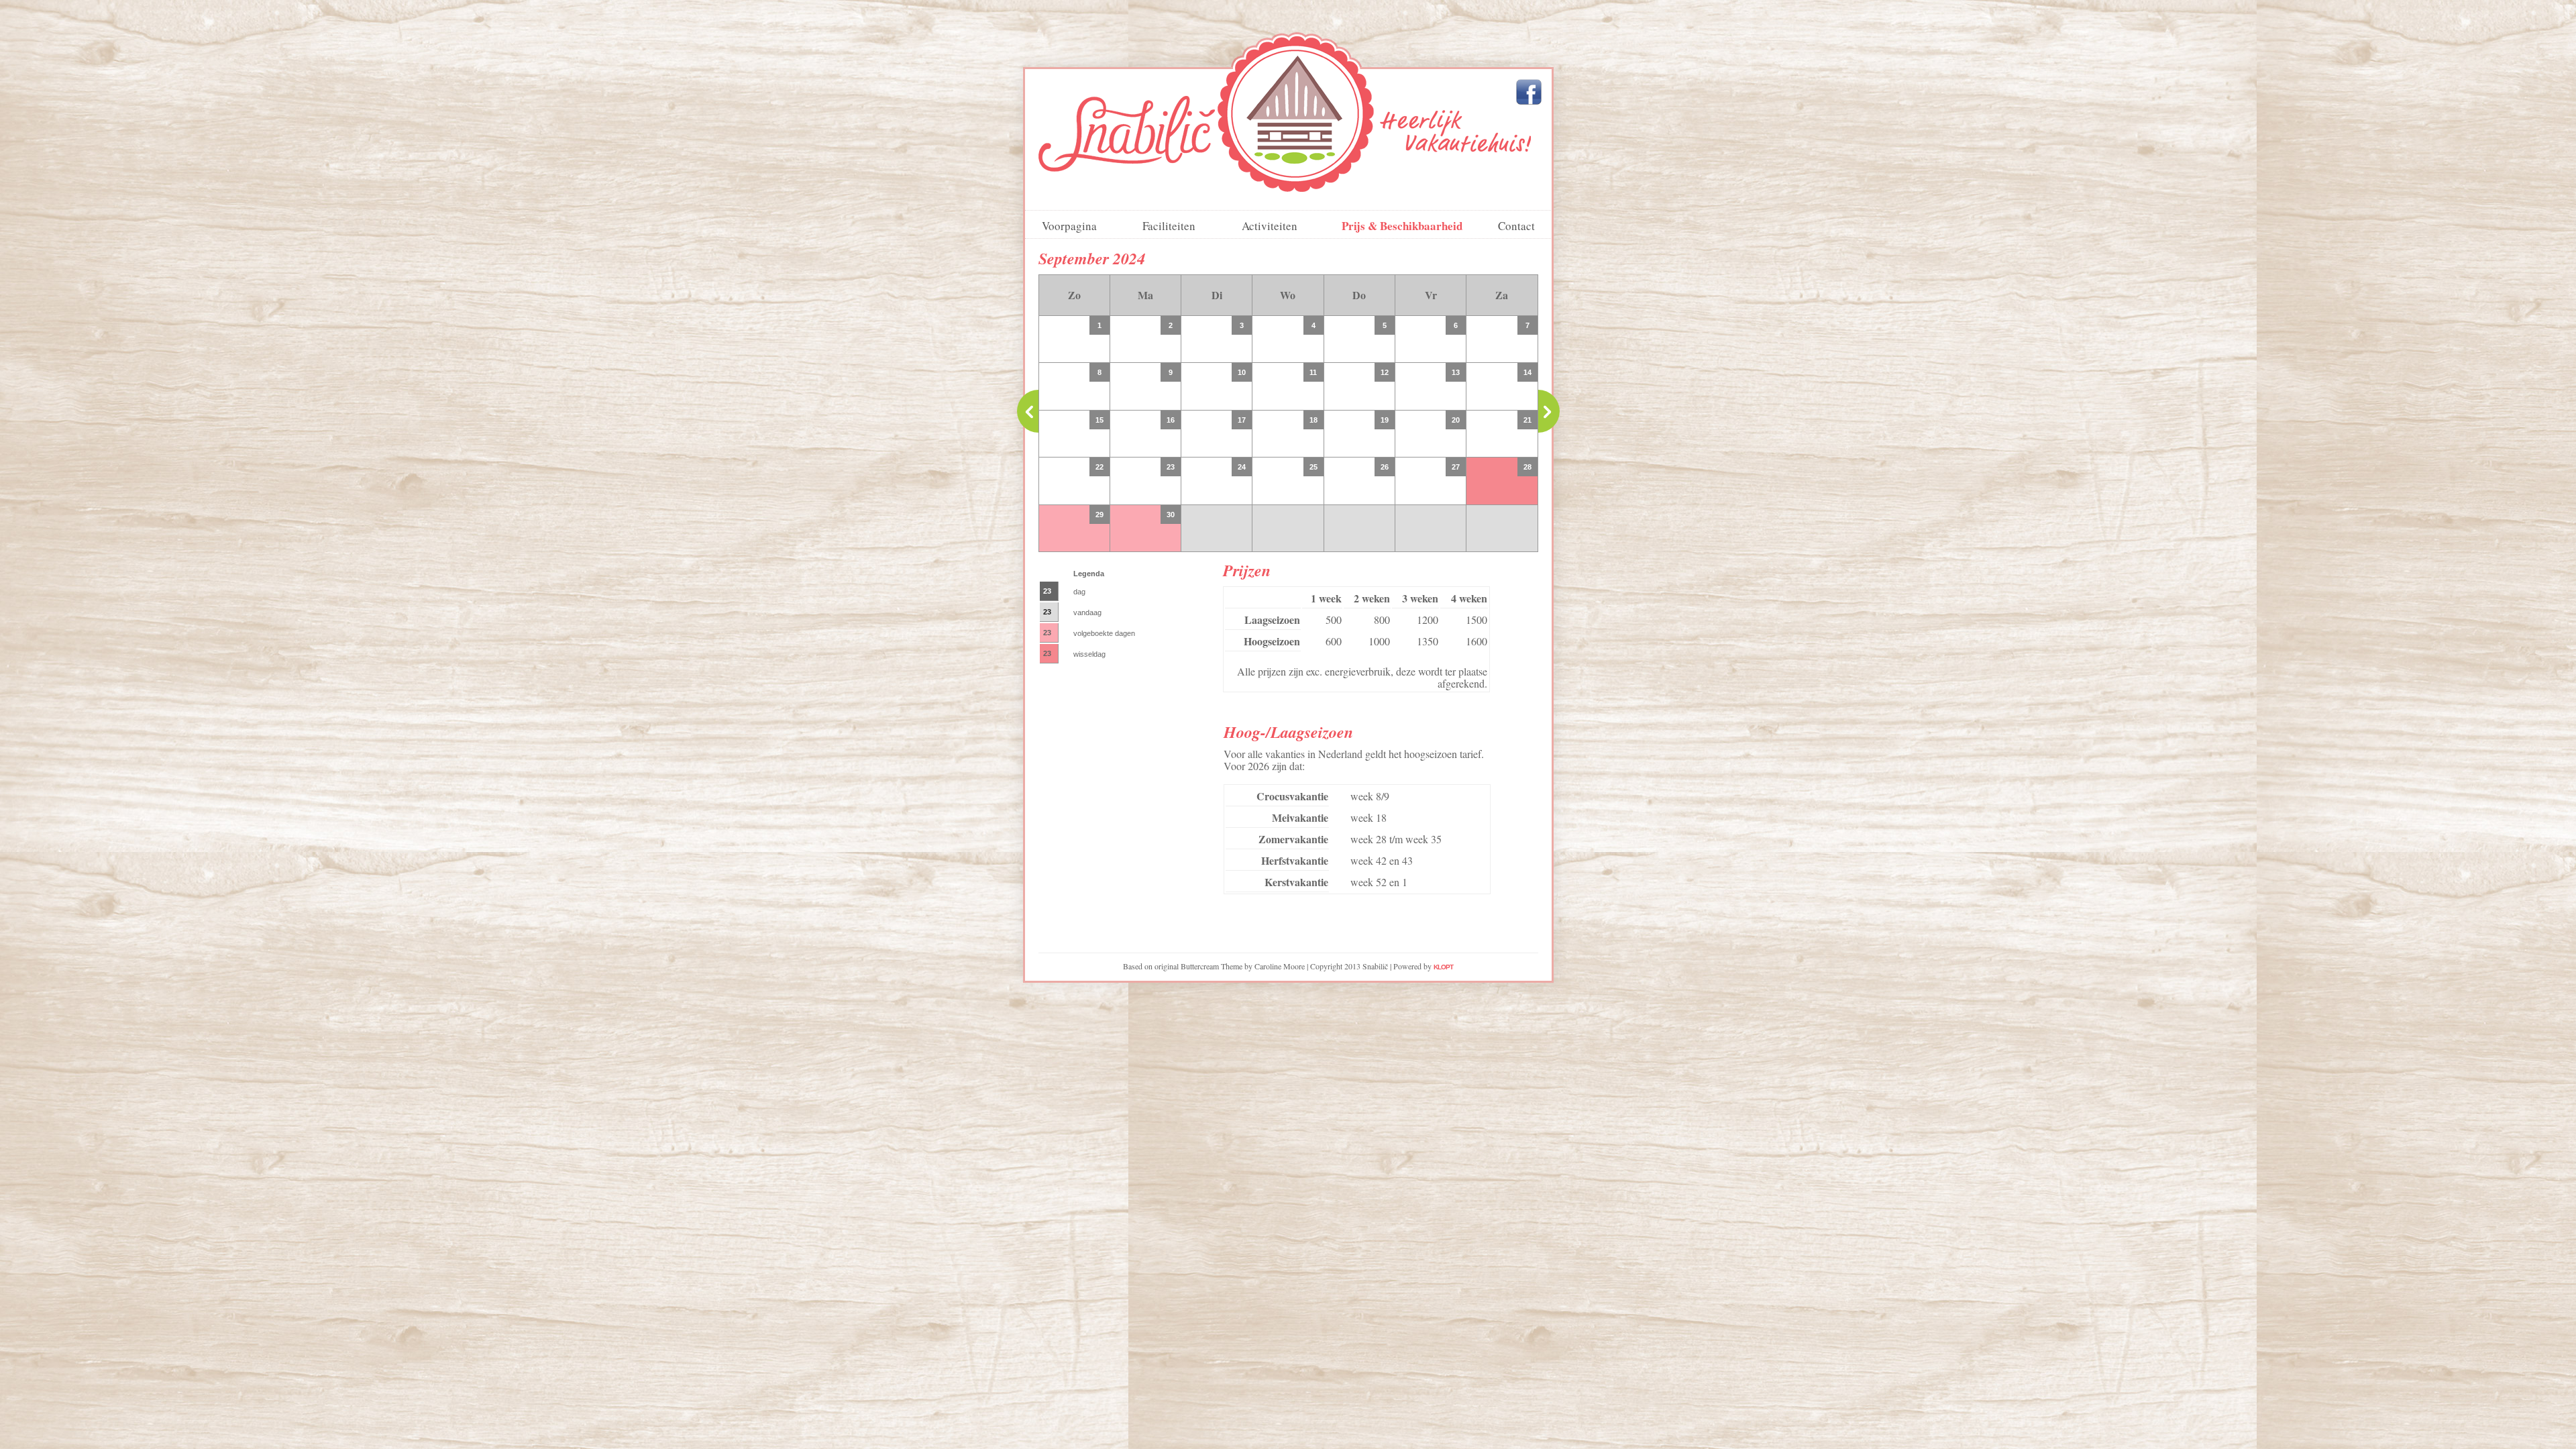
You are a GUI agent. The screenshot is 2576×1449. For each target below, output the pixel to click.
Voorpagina (1069, 226)
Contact (1516, 226)
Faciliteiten (1169, 226)
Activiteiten (1270, 226)
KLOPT (1443, 967)
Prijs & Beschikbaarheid (1402, 226)
